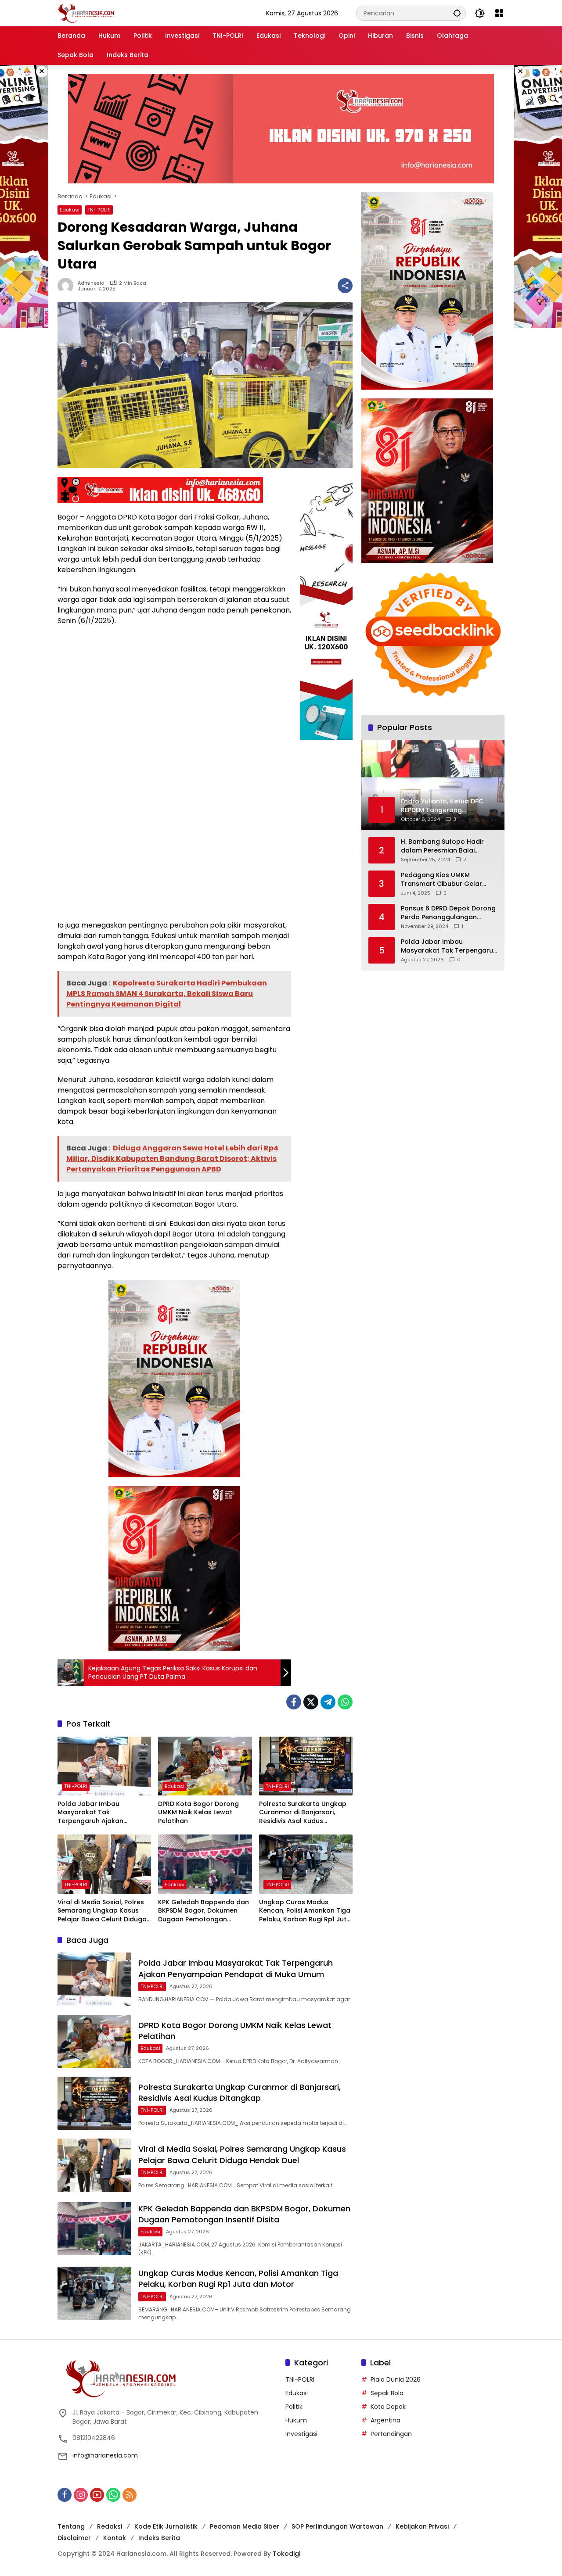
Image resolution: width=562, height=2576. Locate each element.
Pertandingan (391, 2434)
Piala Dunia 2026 (396, 2379)
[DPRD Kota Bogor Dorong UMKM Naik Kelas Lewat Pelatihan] (205, 1766)
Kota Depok (388, 2407)
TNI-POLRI (99, 210)
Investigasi (301, 2434)
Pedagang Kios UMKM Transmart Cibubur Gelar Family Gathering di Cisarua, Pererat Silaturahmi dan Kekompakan (446, 879)
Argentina (385, 2420)
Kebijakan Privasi (422, 2526)
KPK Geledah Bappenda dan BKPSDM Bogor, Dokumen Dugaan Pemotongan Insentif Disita (204, 1911)
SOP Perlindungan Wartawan (337, 2526)
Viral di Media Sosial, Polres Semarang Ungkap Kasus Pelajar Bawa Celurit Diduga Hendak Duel (102, 1911)
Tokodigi (286, 2554)
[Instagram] (81, 2495)
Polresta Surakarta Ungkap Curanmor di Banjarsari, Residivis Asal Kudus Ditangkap (303, 1813)
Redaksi (110, 2526)
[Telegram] (328, 1702)
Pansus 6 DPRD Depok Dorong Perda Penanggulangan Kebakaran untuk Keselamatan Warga (448, 912)
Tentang (71, 2526)
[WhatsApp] (345, 1702)
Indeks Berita (159, 2538)
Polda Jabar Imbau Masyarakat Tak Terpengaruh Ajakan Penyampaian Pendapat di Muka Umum (100, 1813)
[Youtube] (97, 2495)
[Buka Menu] (499, 13)
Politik (294, 2407)
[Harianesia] (86, 13)
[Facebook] (294, 1702)
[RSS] (130, 2495)
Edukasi (70, 210)
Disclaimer (74, 2538)
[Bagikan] (345, 286)
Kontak (115, 2538)
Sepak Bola (387, 2393)
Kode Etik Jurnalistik (166, 2526)
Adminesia (91, 283)
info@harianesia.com (105, 2455)
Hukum (296, 2420)
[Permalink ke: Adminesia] (68, 286)
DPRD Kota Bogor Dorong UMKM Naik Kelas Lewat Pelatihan (198, 1813)
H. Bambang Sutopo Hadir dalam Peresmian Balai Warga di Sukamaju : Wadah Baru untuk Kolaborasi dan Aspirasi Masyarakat (446, 846)
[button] (457, 13)
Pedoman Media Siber (245, 2526)
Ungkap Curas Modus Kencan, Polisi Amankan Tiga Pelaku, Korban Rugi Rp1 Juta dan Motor (305, 1911)
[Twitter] (311, 1702)
